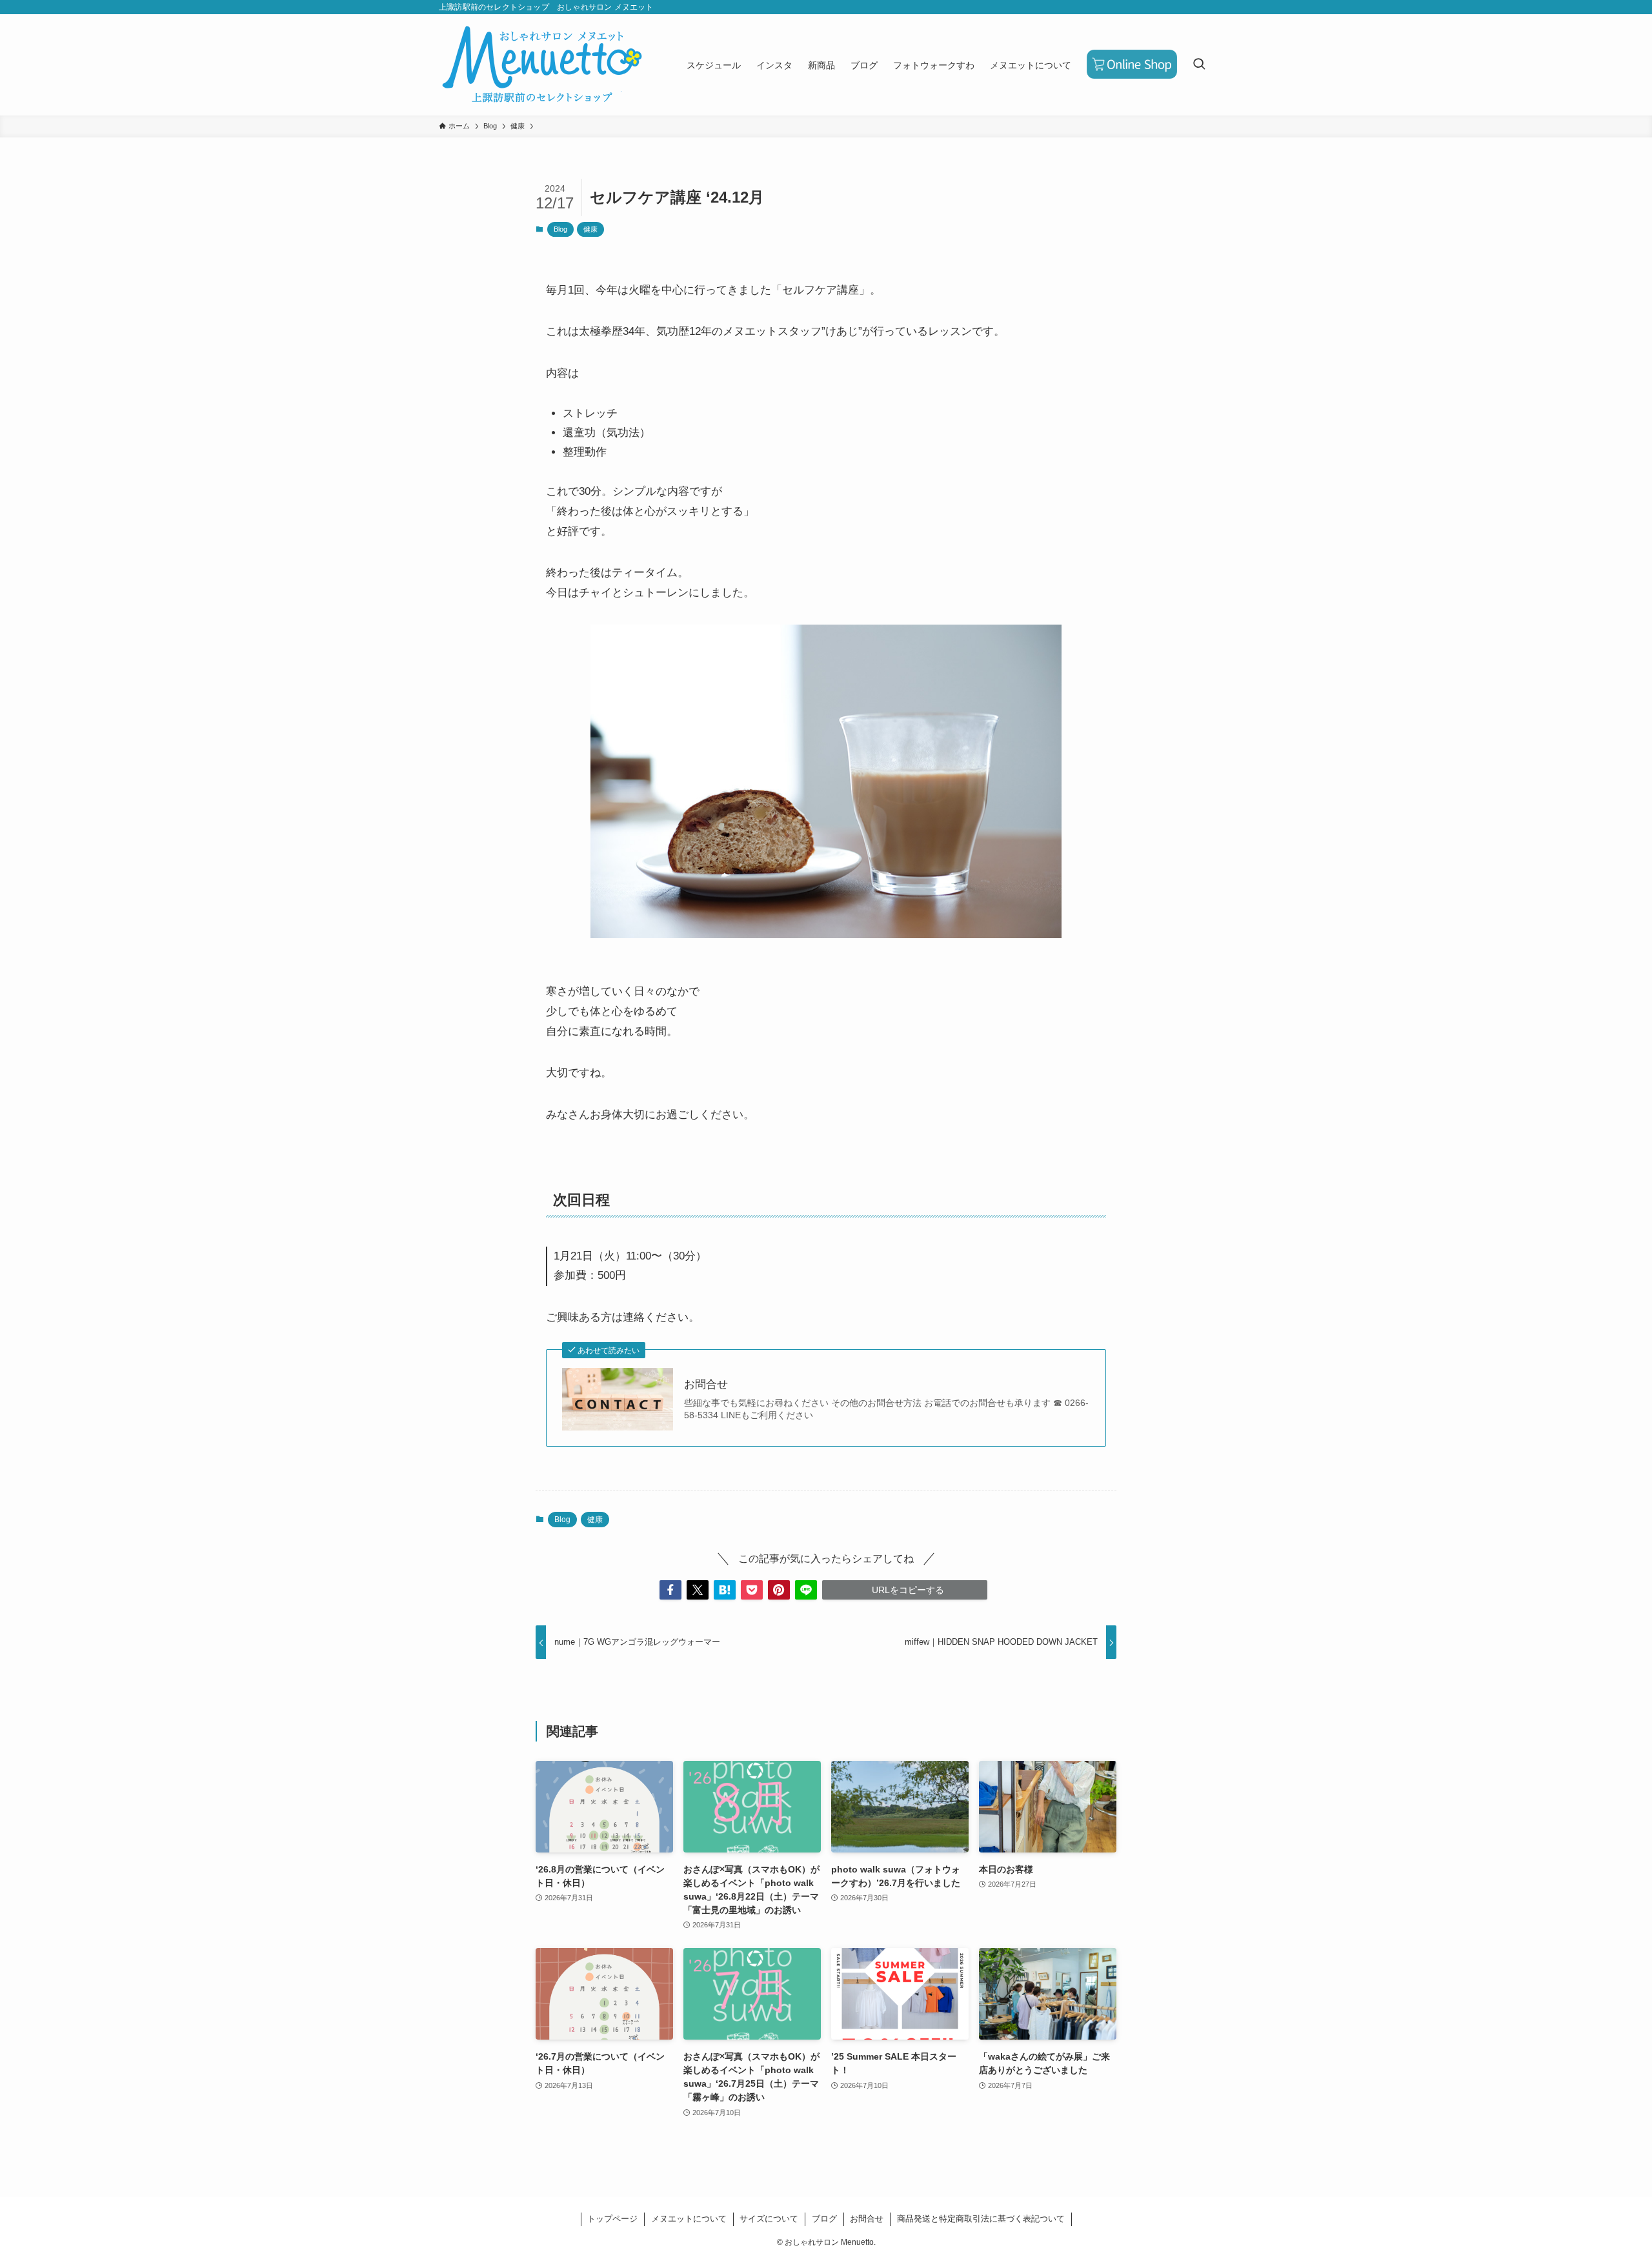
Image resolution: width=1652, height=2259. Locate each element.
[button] (670, 1590)
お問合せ (706, 1384)
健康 (590, 229)
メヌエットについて (689, 2219)
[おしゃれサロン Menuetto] (542, 65)
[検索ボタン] (1199, 65)
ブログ (824, 2219)
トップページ (612, 2219)
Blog (560, 229)
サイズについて (769, 2219)
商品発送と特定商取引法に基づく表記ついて (981, 2219)
